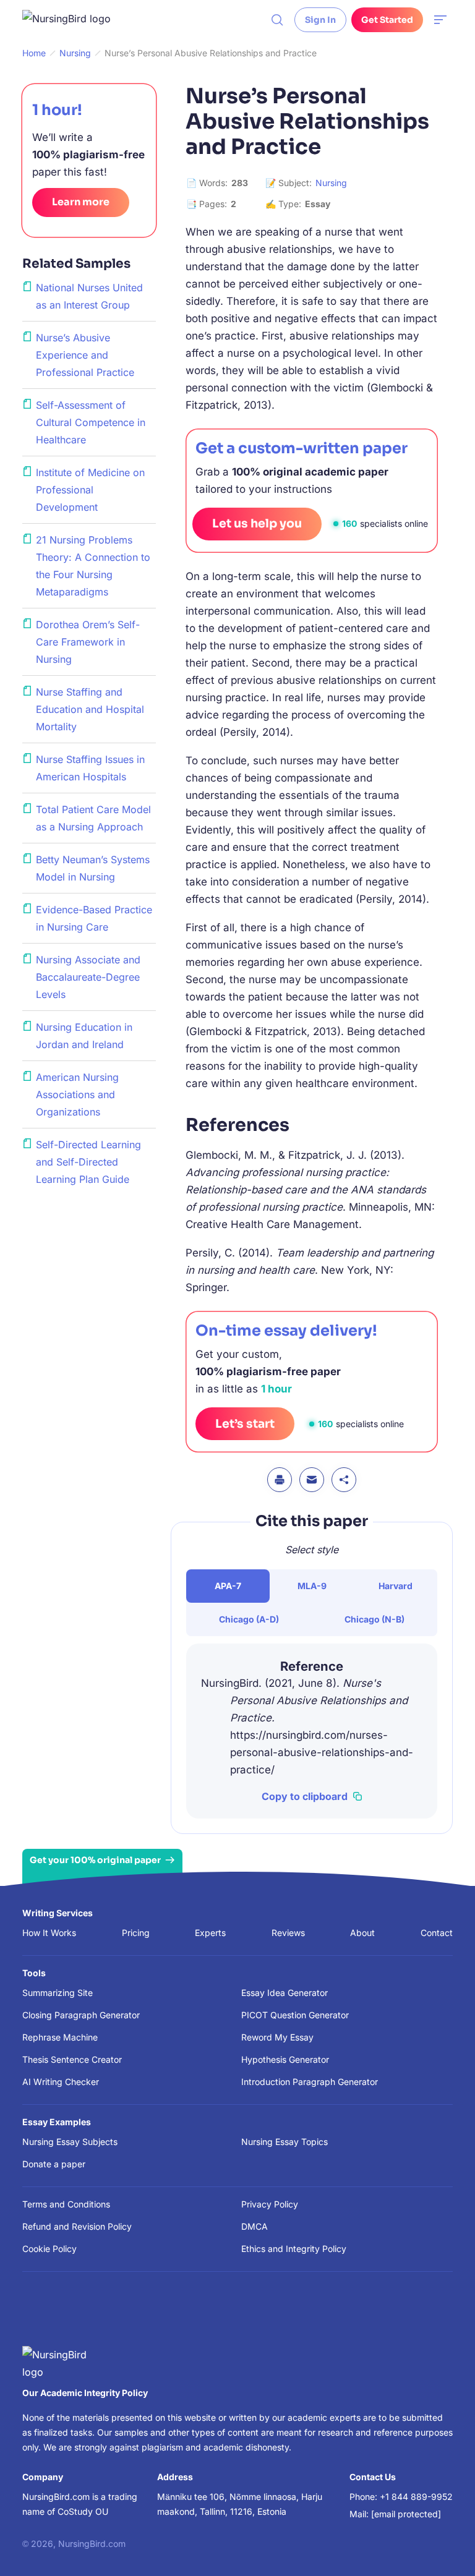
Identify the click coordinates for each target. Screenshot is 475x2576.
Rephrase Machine (60, 2037)
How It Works (49, 1933)
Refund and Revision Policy (77, 2226)
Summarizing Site (58, 1993)
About (362, 1933)
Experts (210, 1933)
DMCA (255, 2226)
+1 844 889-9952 (416, 2497)
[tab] (228, 1586)
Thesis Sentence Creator (72, 2059)
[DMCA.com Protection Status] (40, 2315)
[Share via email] (312, 1480)
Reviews (288, 1933)
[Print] (280, 1480)
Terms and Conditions (66, 2204)
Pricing (136, 1933)
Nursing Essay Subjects (70, 2142)
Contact (437, 1933)
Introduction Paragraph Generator (310, 2082)
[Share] (344, 1480)
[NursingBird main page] (75, 20)
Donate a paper (54, 2164)
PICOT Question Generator (295, 2015)
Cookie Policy (49, 2249)
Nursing (331, 183)
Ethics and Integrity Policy (294, 2249)
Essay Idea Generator (285, 1993)
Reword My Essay (277, 2037)
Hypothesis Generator (285, 2059)
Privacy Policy (270, 2204)
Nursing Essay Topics (285, 2142)
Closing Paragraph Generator (81, 2015)
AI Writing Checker (61, 2082)
